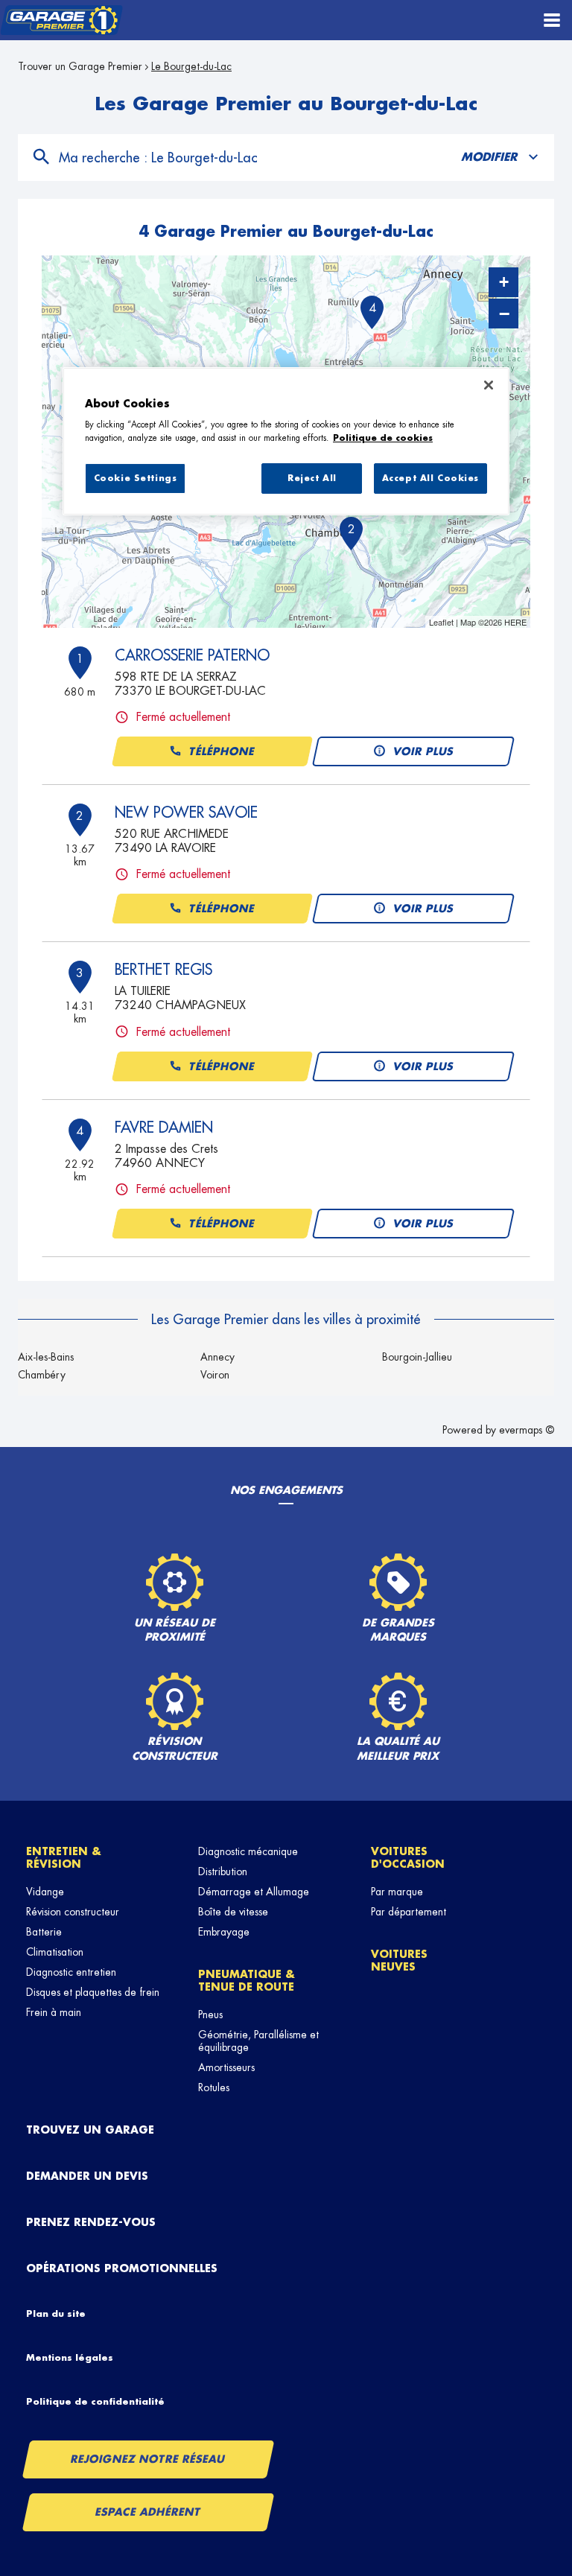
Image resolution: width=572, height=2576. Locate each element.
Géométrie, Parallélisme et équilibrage (258, 2041)
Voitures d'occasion (408, 1858)
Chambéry (42, 1375)
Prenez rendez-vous (91, 2222)
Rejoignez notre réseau (148, 2459)
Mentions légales (70, 2358)
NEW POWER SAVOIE (186, 812)
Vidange (45, 1892)
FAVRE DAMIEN (164, 1128)
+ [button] (504, 282)
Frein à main (54, 2012)
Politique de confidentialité (95, 2402)
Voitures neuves (399, 1960)
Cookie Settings (136, 478)
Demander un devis (87, 2176)
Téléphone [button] (222, 751)
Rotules (214, 2087)
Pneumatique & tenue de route (247, 1981)
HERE (515, 622)
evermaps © (527, 1430)
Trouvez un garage (90, 2130)
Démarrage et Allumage (254, 1892)
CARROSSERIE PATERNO (192, 655)
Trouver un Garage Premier (80, 66)
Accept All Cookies (430, 478)
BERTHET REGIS (163, 970)
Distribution (223, 1871)
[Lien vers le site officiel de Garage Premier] (61, 20)
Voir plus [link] (424, 751)
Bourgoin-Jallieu (417, 1357)
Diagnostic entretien (71, 1972)
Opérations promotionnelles (122, 2268)
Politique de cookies (383, 438)
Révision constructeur (73, 1912)
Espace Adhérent (149, 2512)
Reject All (312, 478)
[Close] (489, 385)
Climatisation (55, 1952)
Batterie (44, 1932)
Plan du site (56, 2314)
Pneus (210, 2014)
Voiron (215, 1375)
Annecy (217, 1357)
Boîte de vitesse (233, 1912)
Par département (409, 1912)
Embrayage (224, 1932)
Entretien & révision (64, 1858)
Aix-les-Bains (46, 1357)
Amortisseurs (226, 2067)
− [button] (504, 314)
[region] (286, 442)
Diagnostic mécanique (248, 1851)
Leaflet (441, 622)
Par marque (397, 1892)
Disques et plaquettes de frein (93, 1992)
